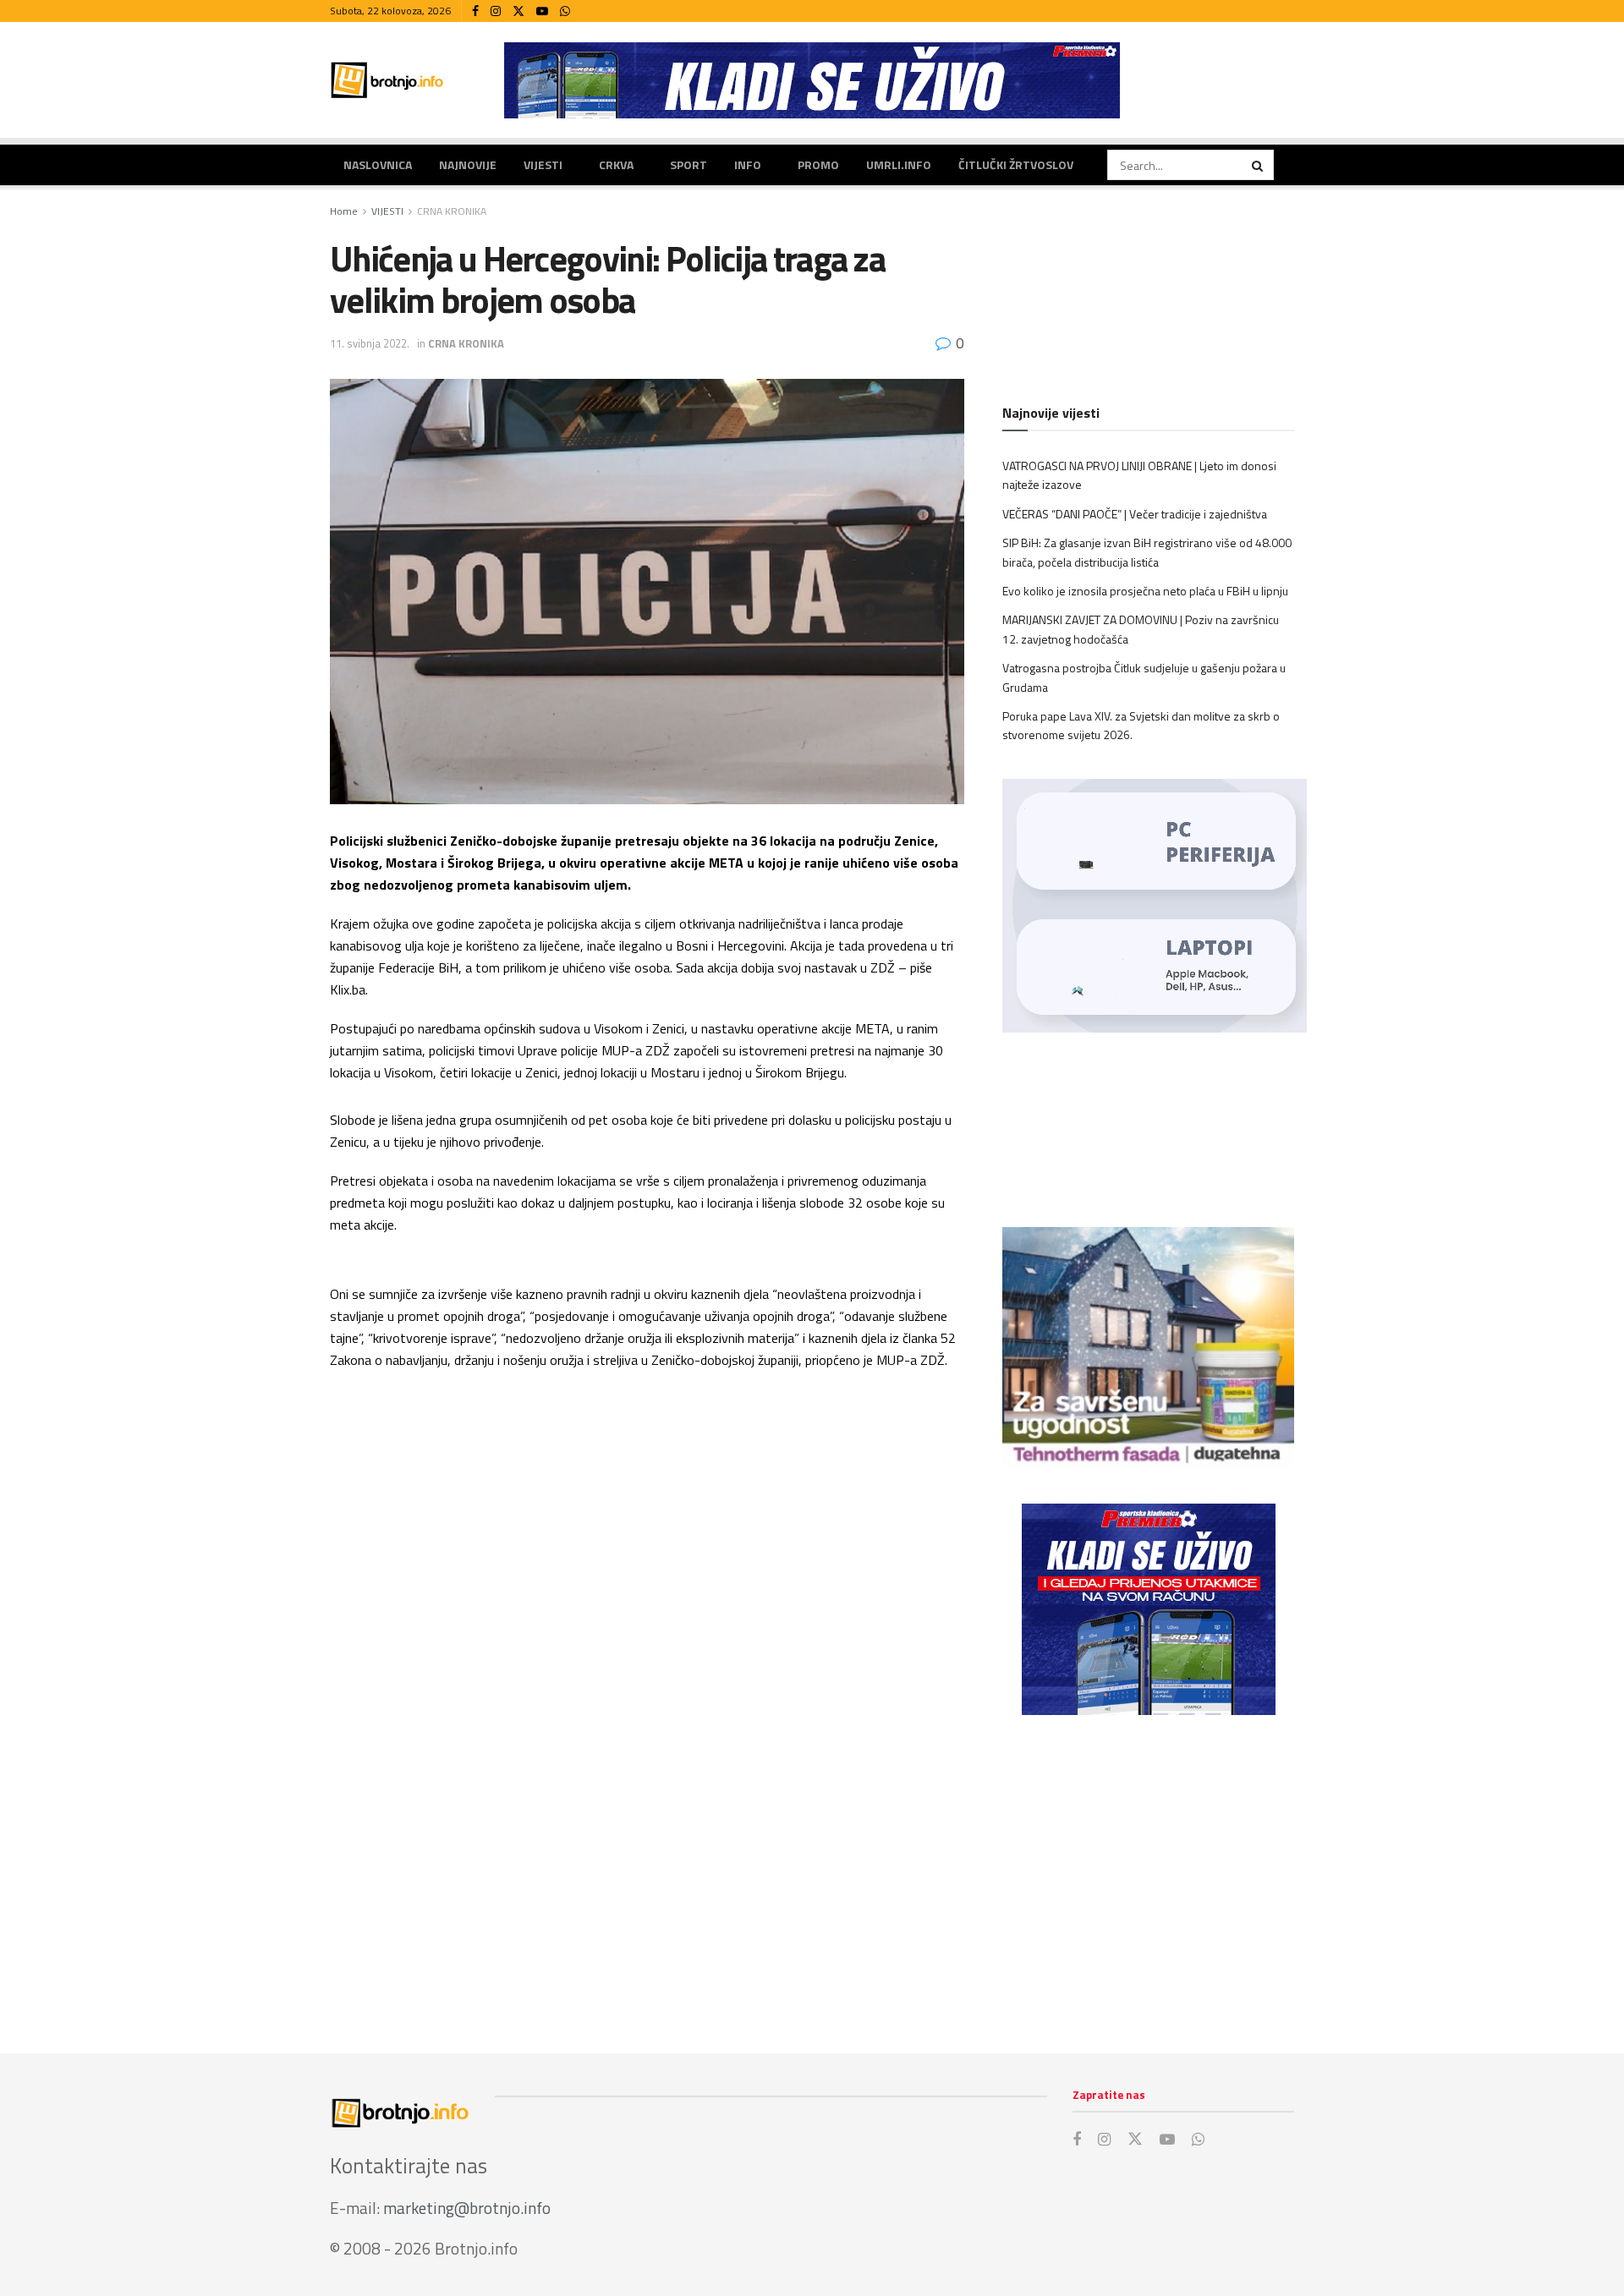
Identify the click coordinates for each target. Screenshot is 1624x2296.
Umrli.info (899, 164)
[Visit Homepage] (387, 80)
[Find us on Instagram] (496, 11)
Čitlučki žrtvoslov (1016, 164)
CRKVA (616, 164)
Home (344, 211)
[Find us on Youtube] (542, 11)
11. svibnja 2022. (370, 343)
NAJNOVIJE (468, 164)
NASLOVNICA (378, 164)
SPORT (689, 164)
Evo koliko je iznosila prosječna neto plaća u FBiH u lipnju (1145, 591)
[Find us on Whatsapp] (565, 11)
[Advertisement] (1148, 1867)
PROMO (818, 164)
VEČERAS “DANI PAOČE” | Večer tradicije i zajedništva (1135, 514)
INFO (748, 164)
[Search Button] (1259, 165)
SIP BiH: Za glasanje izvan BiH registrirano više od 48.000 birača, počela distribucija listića (1147, 552)
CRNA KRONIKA (452, 211)
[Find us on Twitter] (518, 11)
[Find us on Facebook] (475, 11)
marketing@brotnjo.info (467, 2208)
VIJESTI (543, 164)
